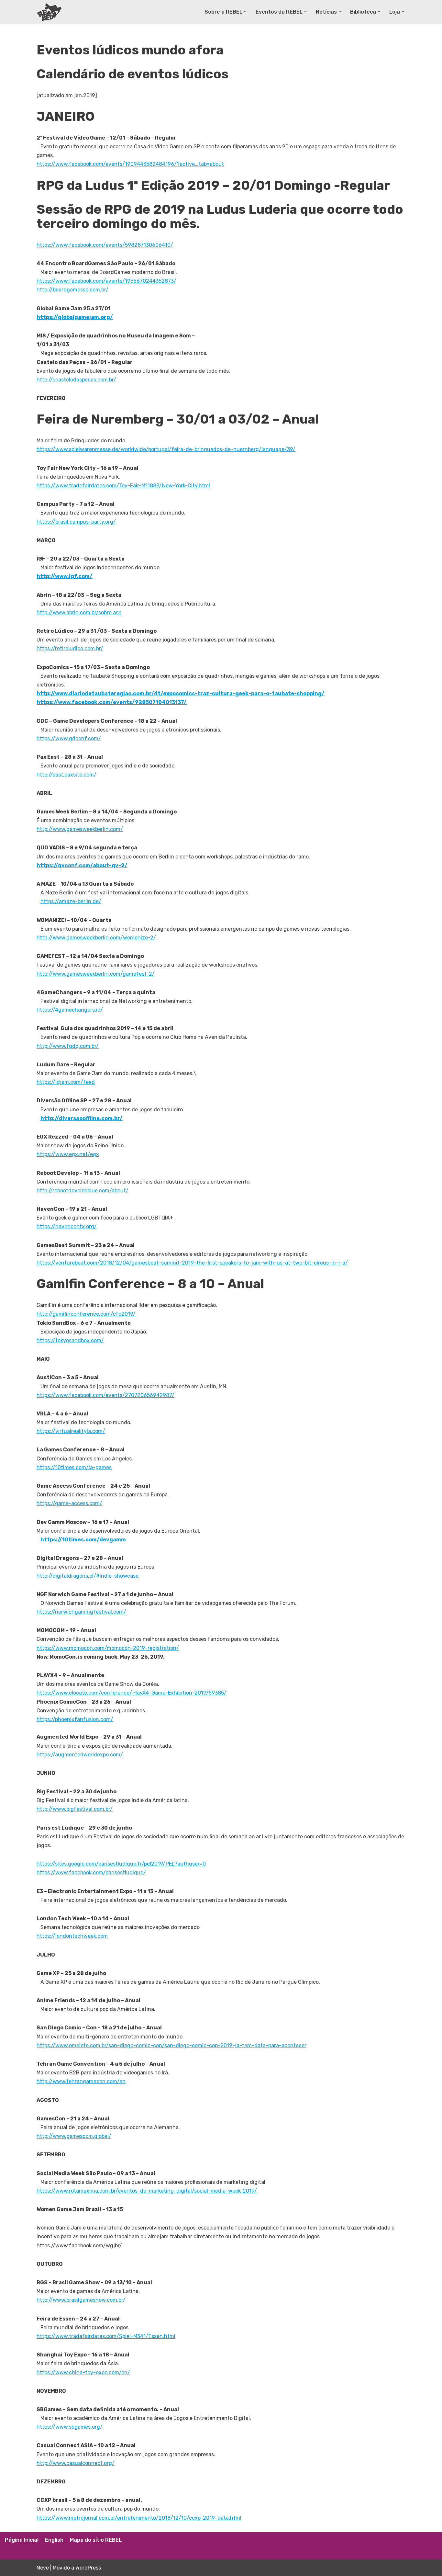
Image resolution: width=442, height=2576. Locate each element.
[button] (245, 12)
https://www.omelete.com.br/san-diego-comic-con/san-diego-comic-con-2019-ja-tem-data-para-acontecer (171, 2045)
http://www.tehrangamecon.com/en (81, 2081)
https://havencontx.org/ (67, 1226)
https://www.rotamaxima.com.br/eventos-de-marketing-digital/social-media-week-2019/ (147, 2191)
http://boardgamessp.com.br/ (72, 290)
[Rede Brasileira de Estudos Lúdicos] (50, 12)
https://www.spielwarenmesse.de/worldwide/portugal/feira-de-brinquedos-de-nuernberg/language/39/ (166, 449)
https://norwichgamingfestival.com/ (81, 1612)
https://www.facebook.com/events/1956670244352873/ (106, 281)
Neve (43, 2568)
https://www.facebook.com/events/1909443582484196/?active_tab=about (130, 164)
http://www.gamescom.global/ (74, 2136)
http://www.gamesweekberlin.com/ (80, 829)
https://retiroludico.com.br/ (70, 648)
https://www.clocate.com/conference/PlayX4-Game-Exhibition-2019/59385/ (132, 1693)
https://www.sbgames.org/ (70, 2427)
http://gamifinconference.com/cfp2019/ (86, 1314)
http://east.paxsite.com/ (66, 775)
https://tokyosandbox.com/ (70, 1340)
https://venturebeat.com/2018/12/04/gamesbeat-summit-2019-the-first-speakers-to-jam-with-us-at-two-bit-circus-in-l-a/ (192, 1263)
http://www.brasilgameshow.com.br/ (81, 2300)
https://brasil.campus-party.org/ (76, 522)
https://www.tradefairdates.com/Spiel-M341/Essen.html (106, 2336)
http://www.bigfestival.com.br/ (75, 1809)
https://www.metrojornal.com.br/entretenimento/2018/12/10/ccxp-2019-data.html (139, 2518)
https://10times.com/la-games (74, 1467)
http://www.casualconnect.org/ (76, 2463)
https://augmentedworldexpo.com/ (80, 1755)
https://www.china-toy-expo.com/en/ (83, 2372)
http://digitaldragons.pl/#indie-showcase (88, 1576)
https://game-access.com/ (69, 1503)
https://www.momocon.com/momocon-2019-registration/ (108, 1648)
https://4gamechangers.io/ (70, 1010)
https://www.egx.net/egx (68, 1154)
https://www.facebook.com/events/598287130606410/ (105, 245)
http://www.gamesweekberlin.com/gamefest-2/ (96, 974)
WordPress (88, 2568)
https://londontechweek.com (72, 1936)
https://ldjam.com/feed (66, 1082)
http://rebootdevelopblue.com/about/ (83, 1191)
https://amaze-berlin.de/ (71, 901)
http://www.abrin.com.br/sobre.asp (79, 613)
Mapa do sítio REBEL (96, 2540)
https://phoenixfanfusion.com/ (75, 1719)
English (54, 2540)
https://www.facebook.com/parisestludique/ (91, 1872)
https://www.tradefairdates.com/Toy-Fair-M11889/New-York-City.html (123, 486)
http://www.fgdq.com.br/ (68, 1046)
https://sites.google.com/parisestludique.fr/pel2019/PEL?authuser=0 (121, 1864)
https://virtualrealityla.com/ (71, 1431)
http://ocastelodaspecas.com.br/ (76, 380)
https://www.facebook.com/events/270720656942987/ (105, 1395)
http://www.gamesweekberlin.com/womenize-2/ (96, 938)
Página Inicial (22, 2540)
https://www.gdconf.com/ (69, 738)
